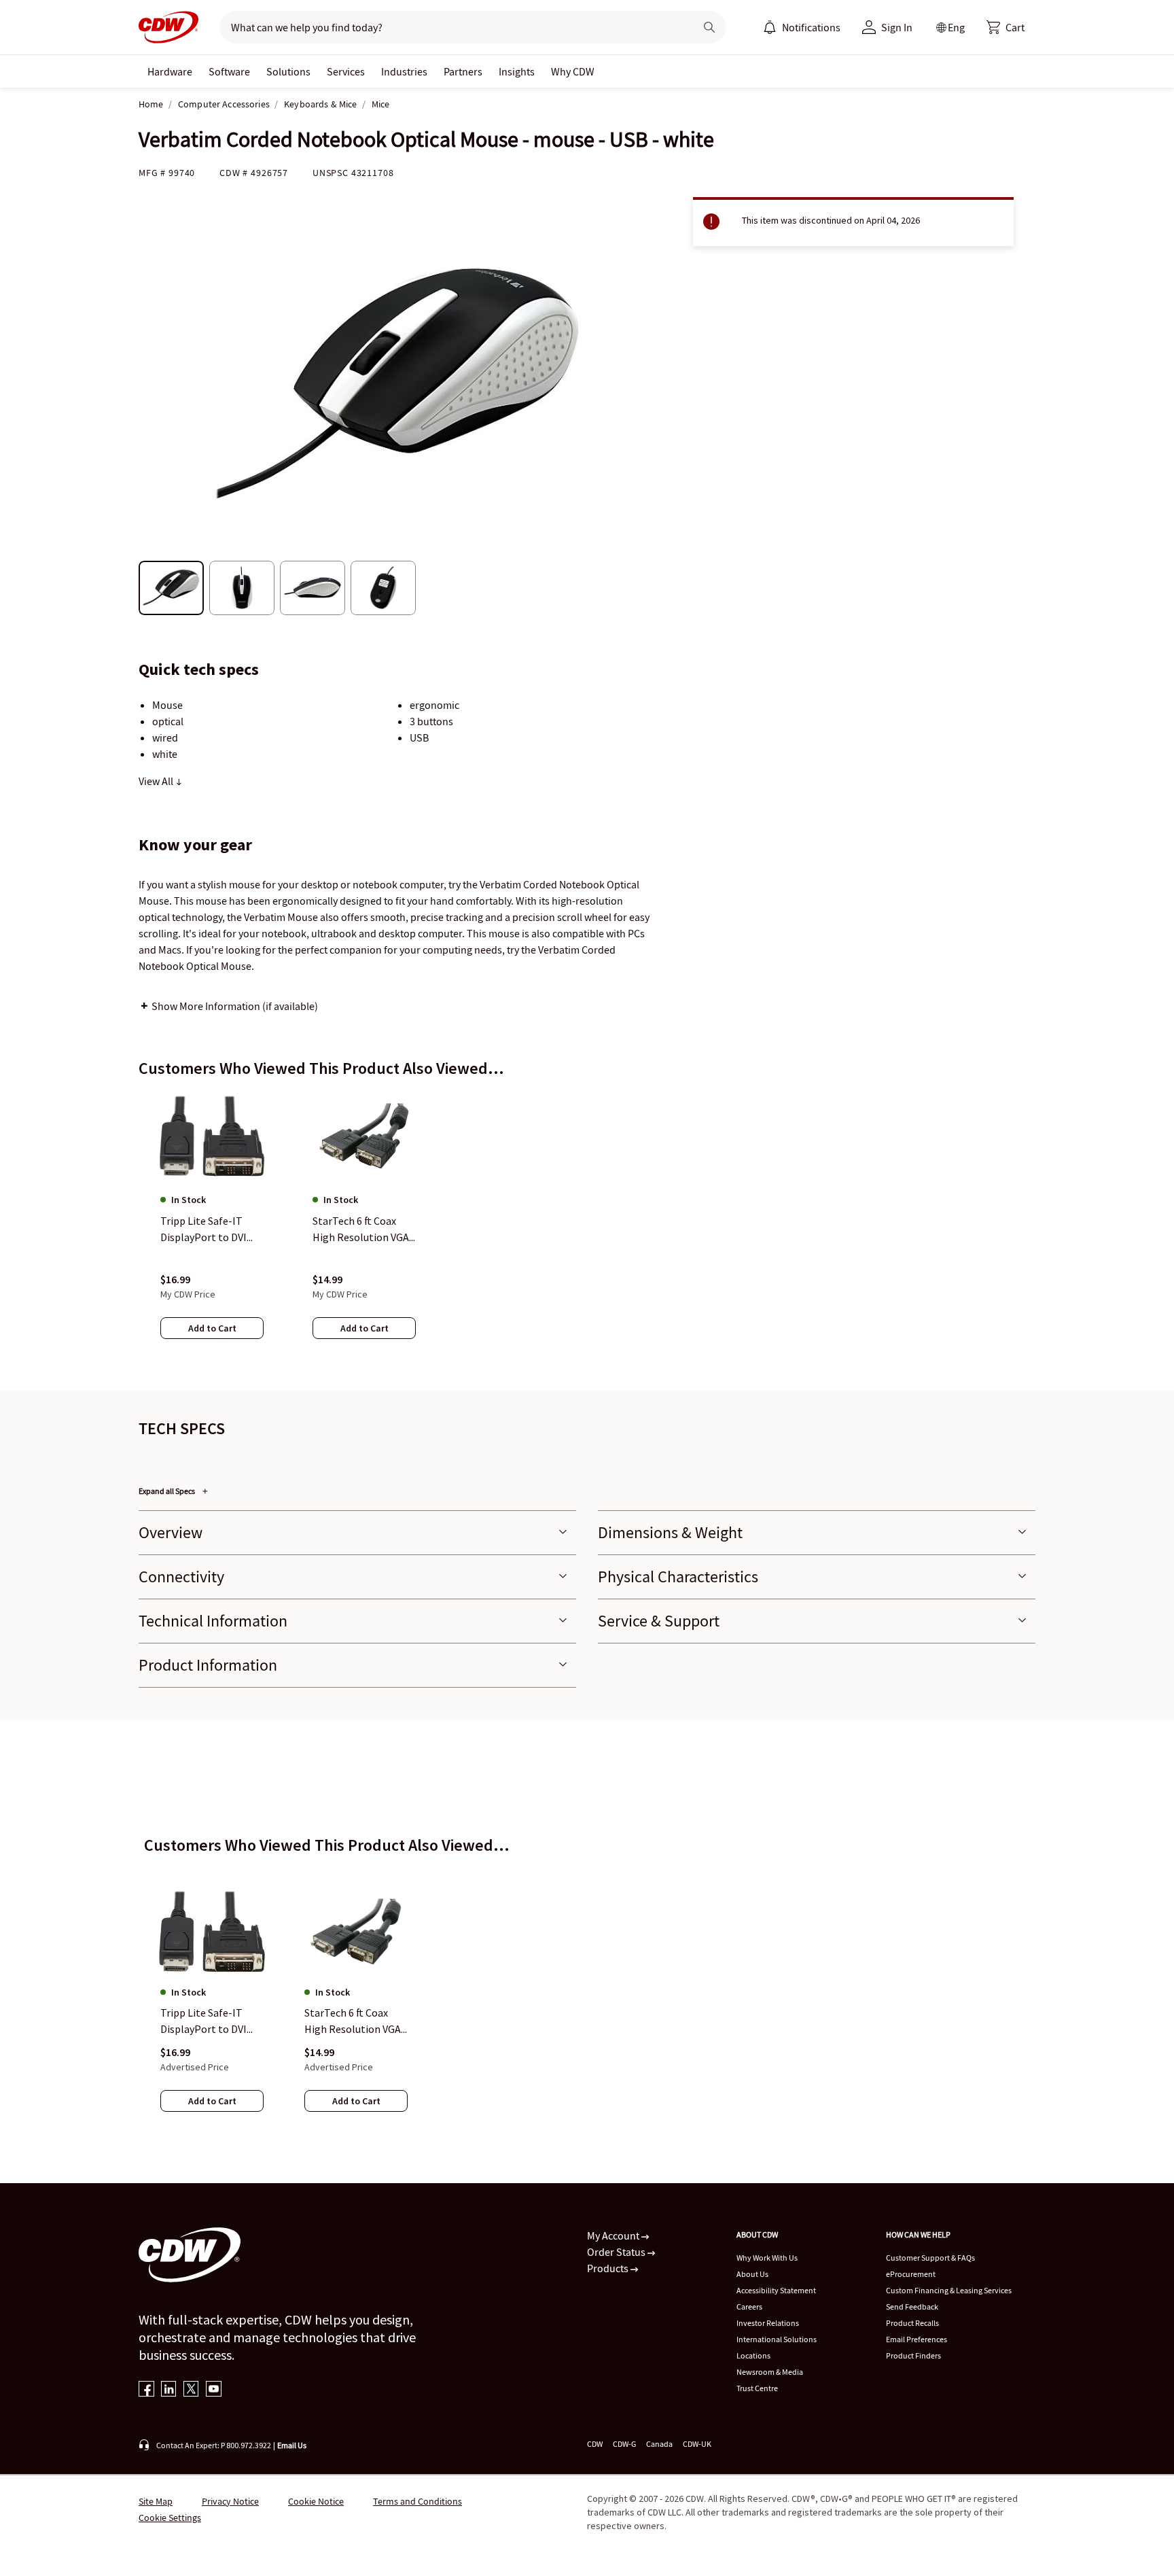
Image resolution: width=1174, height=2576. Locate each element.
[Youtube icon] (214, 2390)
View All (157, 781)
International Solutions (777, 2339)
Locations (753, 2355)
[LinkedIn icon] (169, 2390)
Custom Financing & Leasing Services (949, 2290)
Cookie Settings (170, 2518)
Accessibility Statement (776, 2290)
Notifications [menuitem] (811, 27)
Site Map (156, 2501)
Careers (749, 2307)
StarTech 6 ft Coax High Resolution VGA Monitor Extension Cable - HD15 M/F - (353, 2022)
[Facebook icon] (146, 2390)
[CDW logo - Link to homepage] (168, 27)
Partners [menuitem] (463, 71)
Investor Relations (768, 2323)
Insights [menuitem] (517, 71)
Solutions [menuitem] (288, 71)
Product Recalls (912, 2323)
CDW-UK (697, 2444)
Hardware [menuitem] (170, 71)
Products (609, 2268)
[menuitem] (770, 27)
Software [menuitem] (229, 71)
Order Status (617, 2252)
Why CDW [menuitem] (573, 71)
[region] (587, 1228)
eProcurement (911, 2274)
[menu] (802, 27)
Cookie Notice (316, 2501)
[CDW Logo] (168, 27)
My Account (614, 2235)
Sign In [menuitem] (897, 27)
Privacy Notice (230, 2501)
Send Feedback (912, 2307)
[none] (170, 71)
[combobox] (452, 27)
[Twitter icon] (191, 2390)
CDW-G (624, 2444)
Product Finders (913, 2355)
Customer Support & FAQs (930, 2258)
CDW (595, 2444)
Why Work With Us (767, 2258)
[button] (1006, 27)
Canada (659, 2444)
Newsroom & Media (770, 2372)
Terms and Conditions (417, 2501)
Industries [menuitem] (404, 71)
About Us (752, 2274)
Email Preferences (917, 2339)
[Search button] (709, 27)
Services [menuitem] (346, 71)
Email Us (292, 2445)
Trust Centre (757, 2388)
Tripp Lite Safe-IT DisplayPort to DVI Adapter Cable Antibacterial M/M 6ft (210, 2022)
